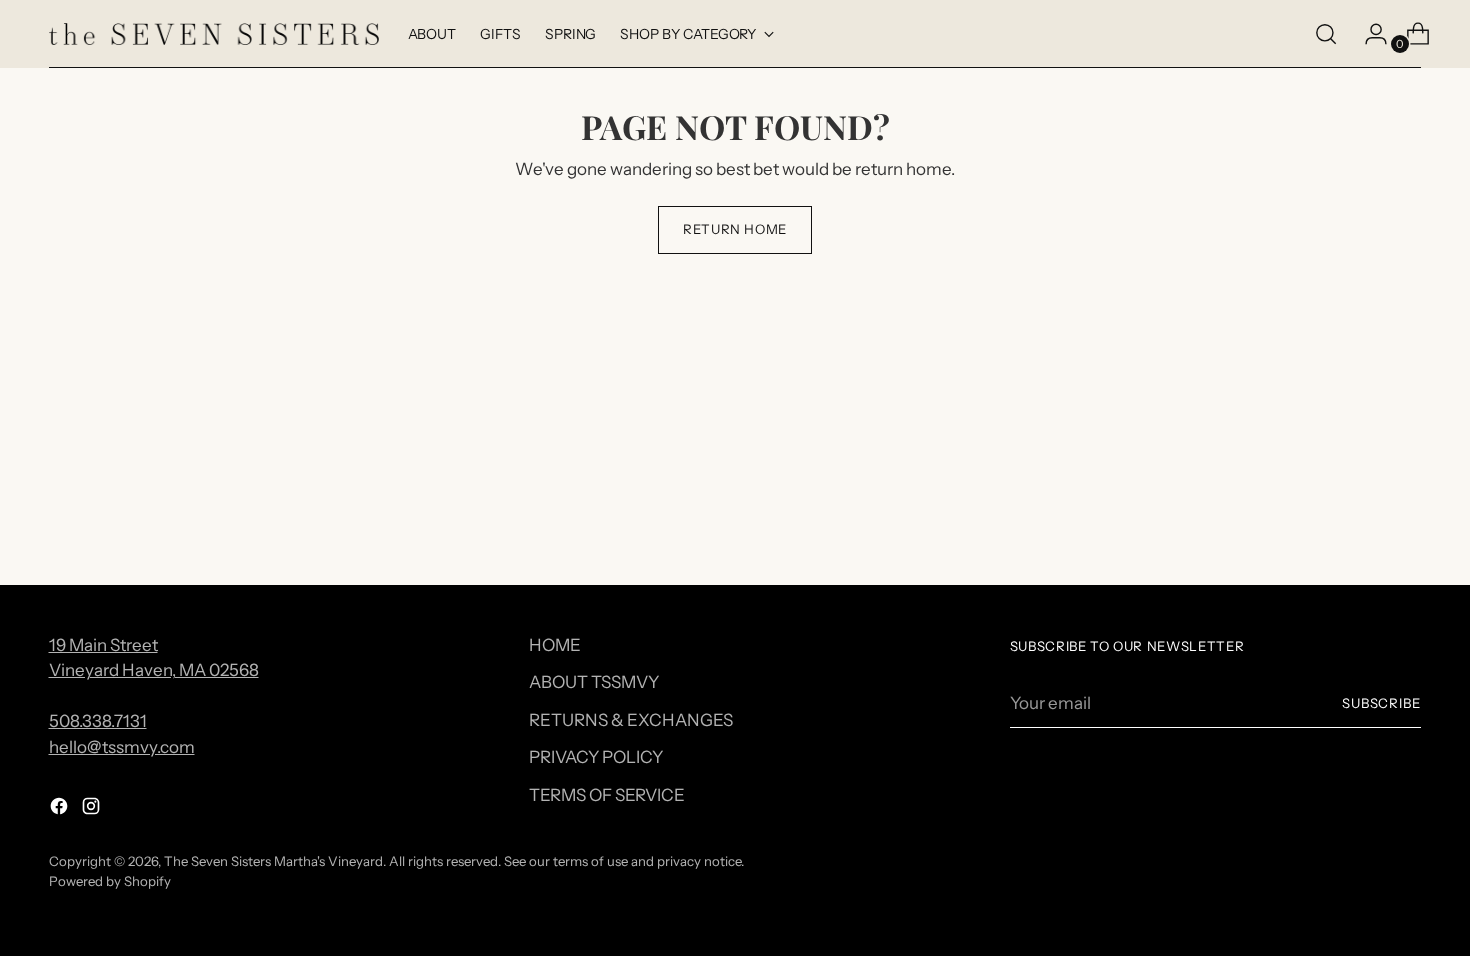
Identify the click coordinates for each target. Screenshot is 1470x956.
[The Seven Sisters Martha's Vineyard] (214, 34)
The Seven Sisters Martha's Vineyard (273, 861)
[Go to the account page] (1368, 34)
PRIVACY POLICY (596, 757)
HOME (555, 645)
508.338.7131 (98, 721)
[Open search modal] (1326, 34)
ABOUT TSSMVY (594, 682)
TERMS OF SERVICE (607, 795)
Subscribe (1382, 703)
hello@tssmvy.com (122, 747)
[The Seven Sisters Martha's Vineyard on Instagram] (93, 810)
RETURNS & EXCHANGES (631, 720)
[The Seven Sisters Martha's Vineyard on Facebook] (61, 810)
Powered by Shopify (110, 881)
